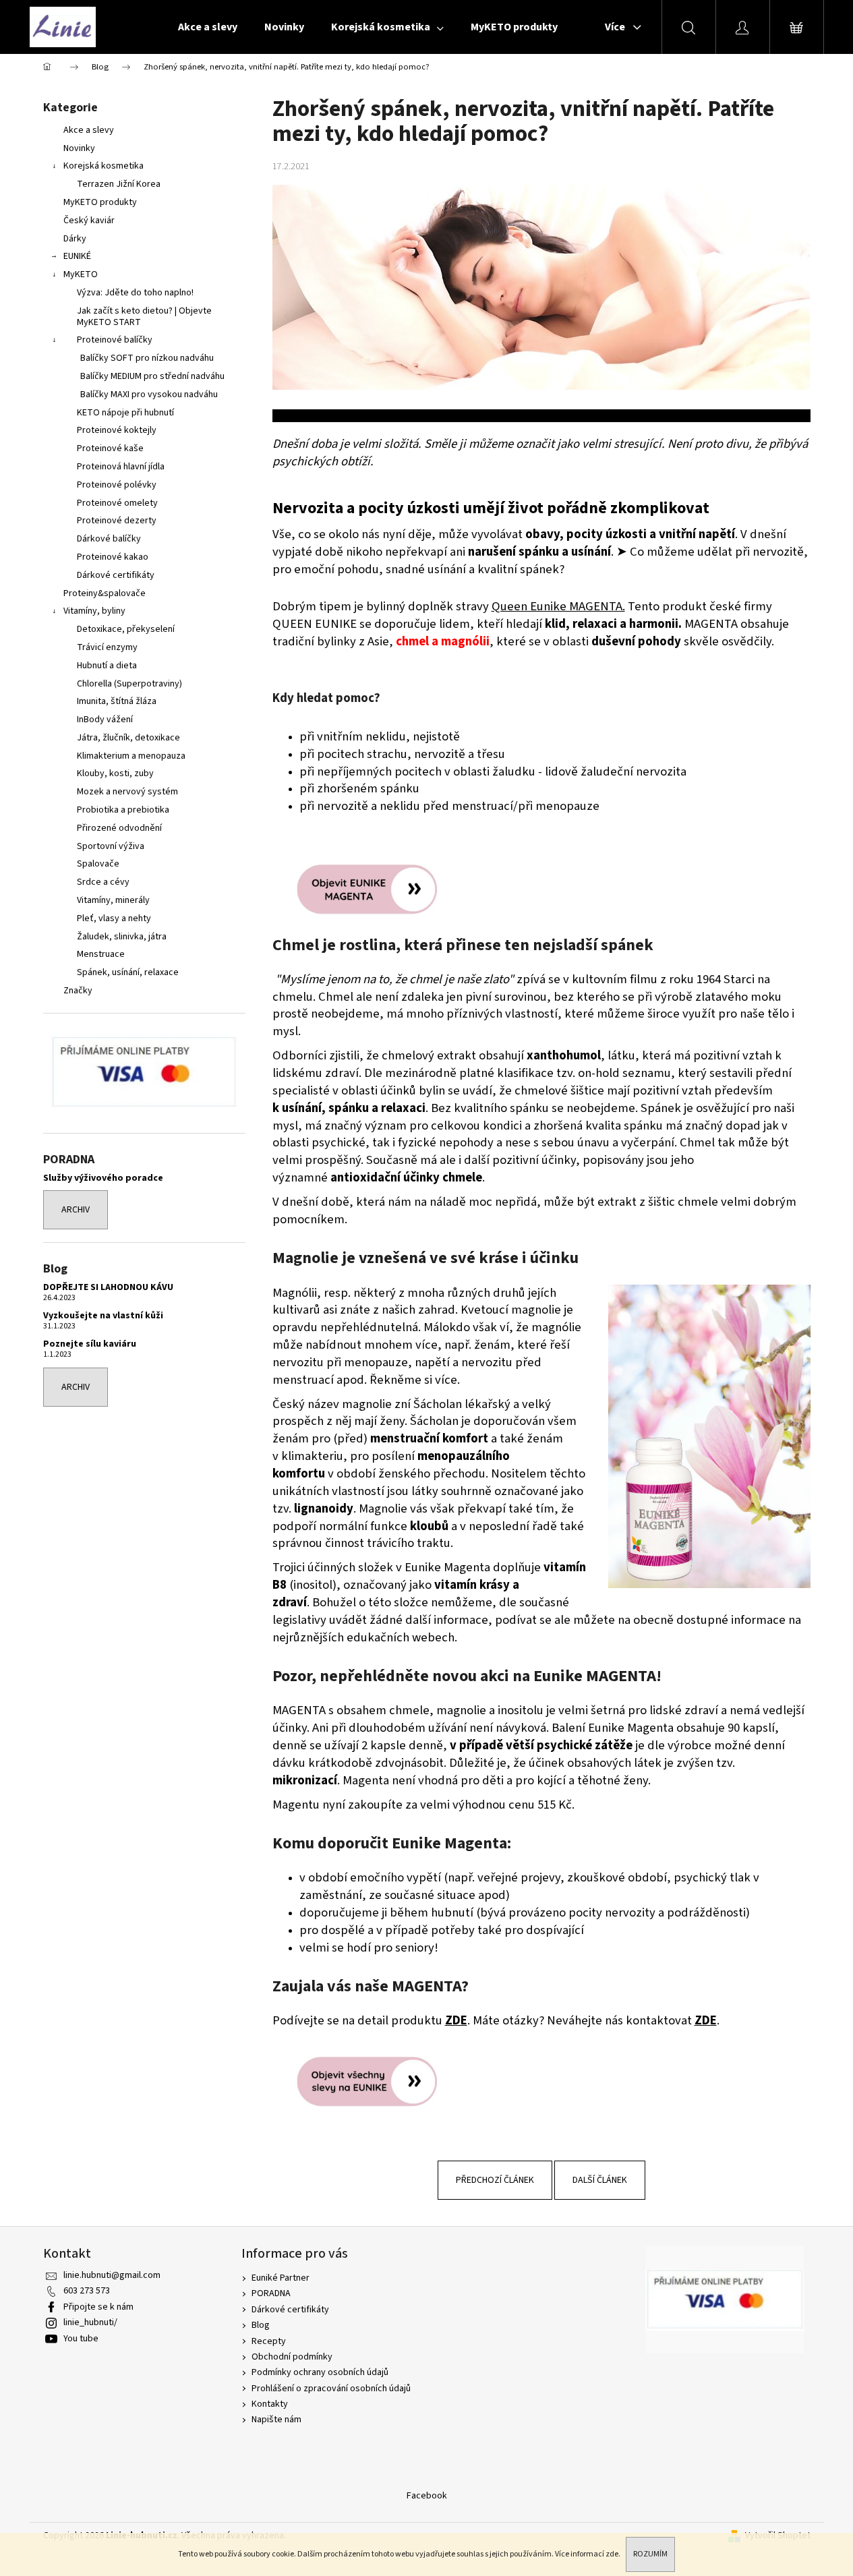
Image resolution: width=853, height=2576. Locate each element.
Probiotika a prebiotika (123, 810)
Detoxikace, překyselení (126, 629)
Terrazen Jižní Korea (119, 184)
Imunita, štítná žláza (117, 701)
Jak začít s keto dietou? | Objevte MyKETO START (144, 317)
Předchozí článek (495, 2180)
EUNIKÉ (77, 256)
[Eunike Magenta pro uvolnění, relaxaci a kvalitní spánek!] (374, 889)
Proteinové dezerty (117, 521)
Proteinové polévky (117, 485)
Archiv (76, 1210)
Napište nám (276, 2420)
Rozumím (650, 2554)
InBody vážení (105, 720)
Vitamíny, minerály (113, 900)
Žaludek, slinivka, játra (122, 937)
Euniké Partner (281, 2278)
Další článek (600, 2180)
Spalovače (98, 864)
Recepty (269, 2341)
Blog (261, 2325)
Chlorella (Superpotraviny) (129, 684)
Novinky (79, 148)
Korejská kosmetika (104, 166)
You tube (81, 2339)
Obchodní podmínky (292, 2357)
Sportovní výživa (111, 846)
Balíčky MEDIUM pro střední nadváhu (152, 376)
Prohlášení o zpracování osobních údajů (331, 2389)
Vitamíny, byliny (94, 611)
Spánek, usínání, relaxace (128, 972)
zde (612, 2554)
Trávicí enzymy (107, 647)
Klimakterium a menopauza (131, 756)
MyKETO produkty (100, 202)
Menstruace (101, 954)
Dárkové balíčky (109, 539)
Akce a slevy (89, 130)
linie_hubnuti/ (90, 2322)
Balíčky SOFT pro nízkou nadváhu (147, 358)
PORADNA (271, 2293)
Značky (78, 991)
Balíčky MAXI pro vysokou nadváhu (149, 394)
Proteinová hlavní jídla (121, 467)
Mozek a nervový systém (127, 792)
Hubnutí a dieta (107, 666)
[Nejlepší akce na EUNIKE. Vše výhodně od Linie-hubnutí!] (374, 2081)
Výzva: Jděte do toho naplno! (135, 293)
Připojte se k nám (98, 2307)
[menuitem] (208, 27)
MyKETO (81, 274)
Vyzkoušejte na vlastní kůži (103, 1316)
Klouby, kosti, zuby (115, 773)
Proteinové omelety (117, 503)
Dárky (75, 239)
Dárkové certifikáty (116, 575)
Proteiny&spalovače (105, 593)
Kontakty (270, 2404)
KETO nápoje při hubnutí (125, 413)
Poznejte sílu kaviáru (90, 1344)
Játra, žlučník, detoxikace (128, 738)
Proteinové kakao (113, 557)
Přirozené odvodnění (119, 828)
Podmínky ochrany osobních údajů (320, 2372)
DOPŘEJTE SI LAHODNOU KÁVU (108, 1288)
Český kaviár (89, 221)
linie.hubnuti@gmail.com (112, 2275)
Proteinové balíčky (115, 340)
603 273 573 (87, 2291)
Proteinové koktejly (117, 430)
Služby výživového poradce (103, 1178)
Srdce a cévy (103, 882)
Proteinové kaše (110, 448)
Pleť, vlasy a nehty (114, 918)
